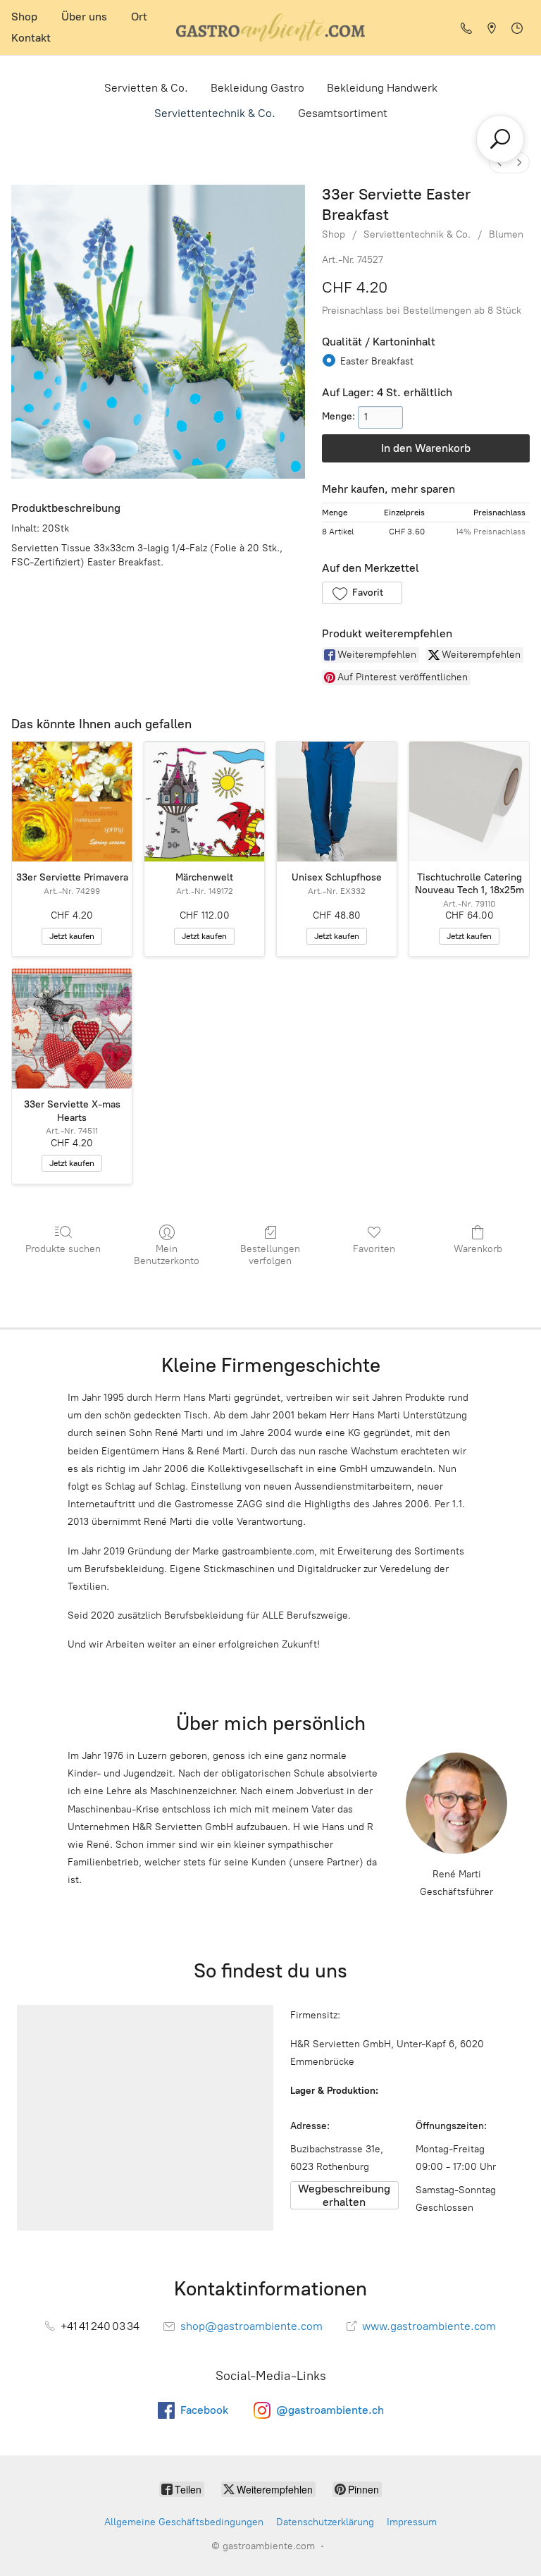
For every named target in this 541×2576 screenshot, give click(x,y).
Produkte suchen (63, 1249)
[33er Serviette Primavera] (72, 802)
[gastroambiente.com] (270, 27)
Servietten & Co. (146, 88)
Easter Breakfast (377, 361)
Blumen (506, 234)
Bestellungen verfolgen (270, 1255)
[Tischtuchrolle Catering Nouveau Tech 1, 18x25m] (469, 802)
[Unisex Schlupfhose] (337, 802)
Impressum (412, 2522)
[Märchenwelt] (204, 802)
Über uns (84, 17)
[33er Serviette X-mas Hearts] (72, 1029)
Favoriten (374, 1249)
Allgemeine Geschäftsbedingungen (184, 2522)
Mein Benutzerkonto (167, 1255)
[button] (362, 593)
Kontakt (31, 38)
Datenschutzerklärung (325, 2522)
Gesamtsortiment (343, 113)
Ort (139, 17)
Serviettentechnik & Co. (215, 113)
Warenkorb (478, 1249)
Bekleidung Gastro (257, 88)
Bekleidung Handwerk (382, 88)
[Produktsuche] (500, 139)
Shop (24, 17)
